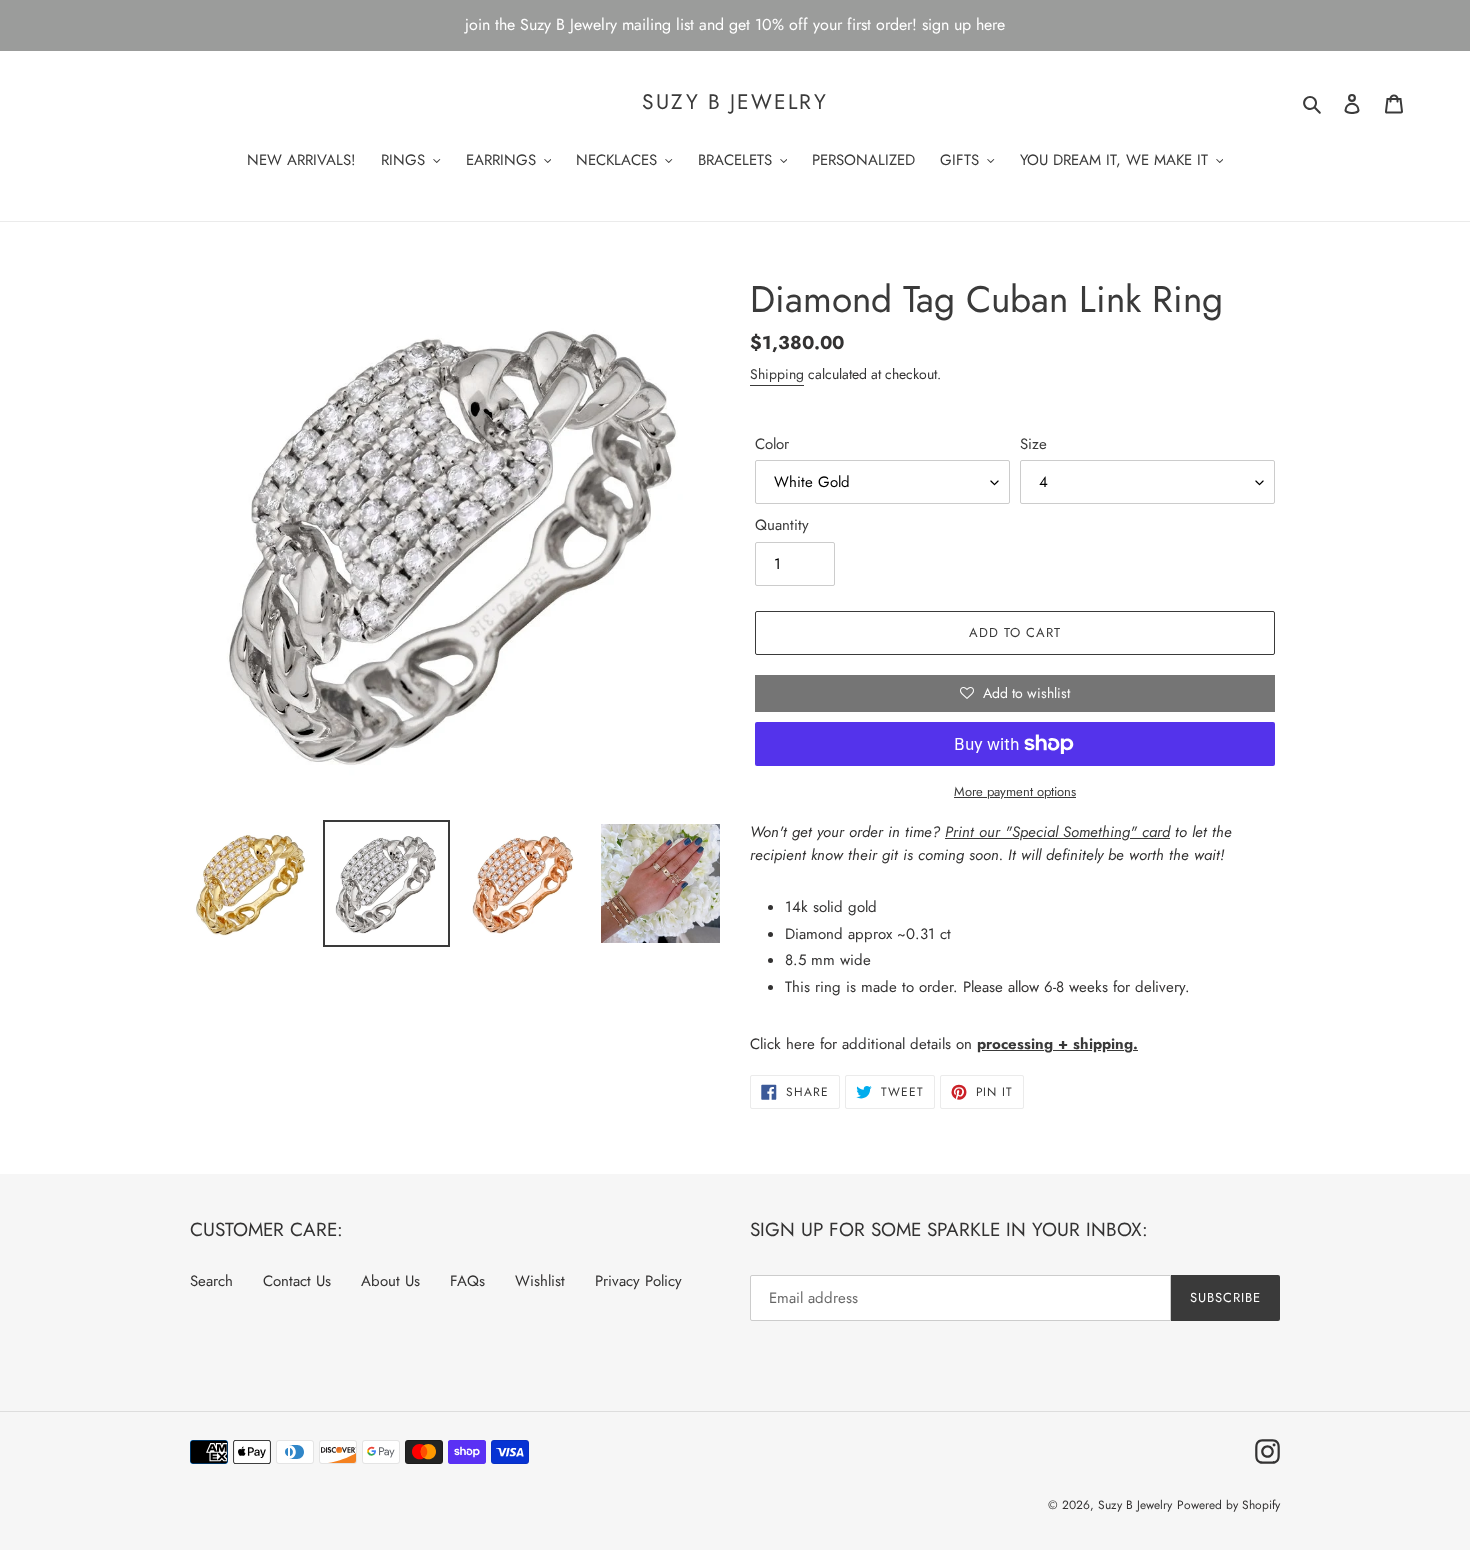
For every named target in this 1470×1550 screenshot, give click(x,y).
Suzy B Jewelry (734, 102)
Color (772, 444)
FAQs (467, 1281)
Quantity (782, 525)
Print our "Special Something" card (1057, 832)
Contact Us (297, 1281)
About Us (390, 1281)
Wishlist (540, 1281)
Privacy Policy (638, 1281)
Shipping (777, 374)
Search (211, 1281)
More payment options (1015, 791)
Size (1033, 444)
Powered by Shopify (1228, 1505)
